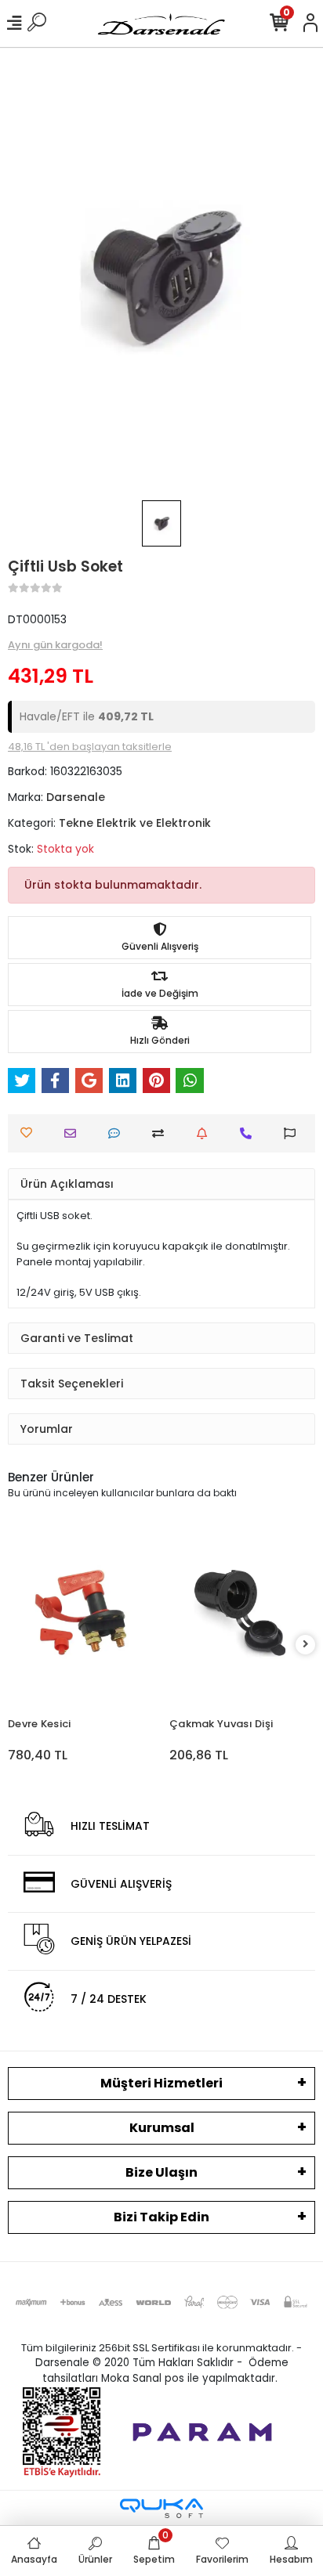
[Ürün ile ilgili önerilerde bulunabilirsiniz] (294, 1133)
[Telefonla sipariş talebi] (250, 1133)
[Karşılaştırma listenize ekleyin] (162, 1133)
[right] (306, 1645)
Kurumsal (162, 2128)
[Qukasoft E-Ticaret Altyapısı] (161, 2508)
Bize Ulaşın (161, 2172)
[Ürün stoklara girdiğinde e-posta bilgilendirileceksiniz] (206, 1133)
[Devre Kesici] (81, 1612)
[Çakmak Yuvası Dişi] (242, 1612)
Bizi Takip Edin (161, 2217)
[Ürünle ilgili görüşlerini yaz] (118, 1133)
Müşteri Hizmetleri (161, 2083)
